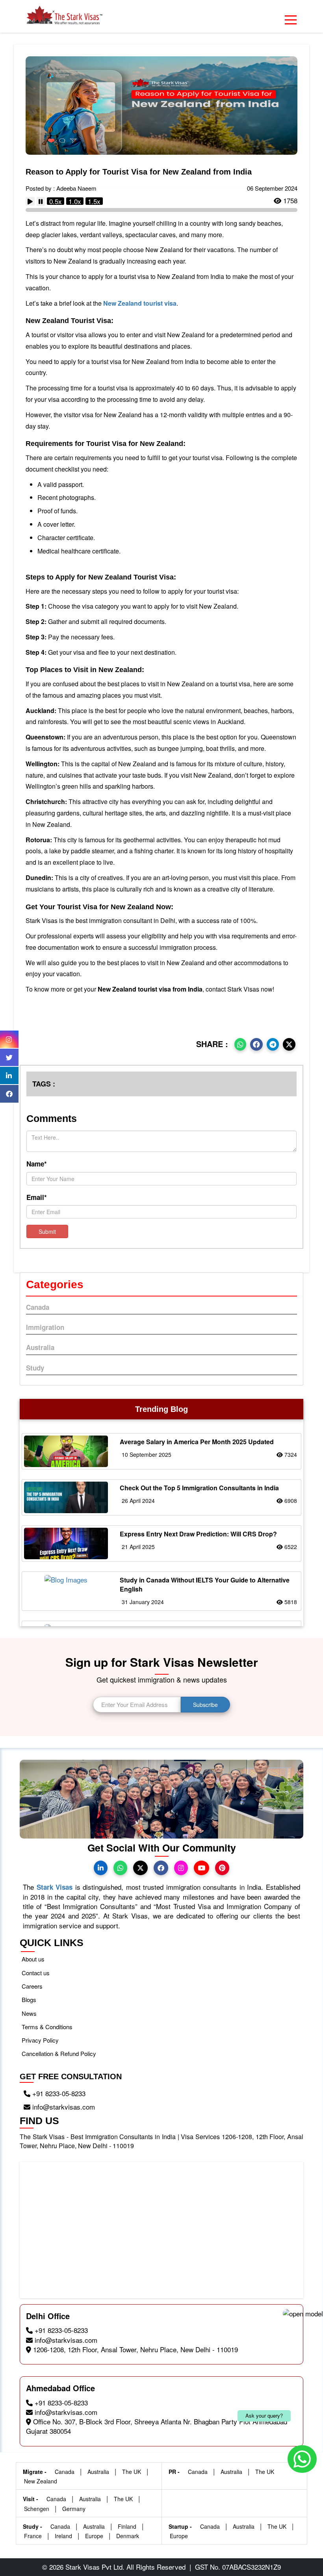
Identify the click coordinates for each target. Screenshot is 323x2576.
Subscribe (205, 1705)
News (29, 2013)
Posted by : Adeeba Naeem (61, 188)
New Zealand (41, 2481)
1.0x (75, 201)
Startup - (181, 2526)
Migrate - (35, 2472)
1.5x (94, 201)
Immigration (45, 1327)
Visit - (31, 2499)
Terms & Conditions (47, 2027)
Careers (32, 1986)
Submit (47, 1231)
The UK (132, 2472)
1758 (289, 201)
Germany (74, 2509)
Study (35, 1368)
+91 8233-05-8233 (58, 2093)
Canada (38, 1307)
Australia (40, 1347)
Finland (128, 2526)
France (34, 2536)
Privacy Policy (40, 2040)
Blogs (29, 1999)
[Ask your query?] (161, 2456)
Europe (95, 2536)
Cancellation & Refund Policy (59, 2053)
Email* (37, 1197)
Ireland (64, 2536)
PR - (175, 2472)
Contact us (36, 1973)
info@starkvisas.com (63, 2107)
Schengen (37, 2509)
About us (33, 1959)
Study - (33, 2526)
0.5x (56, 201)
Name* (37, 1164)
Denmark (128, 2536)
